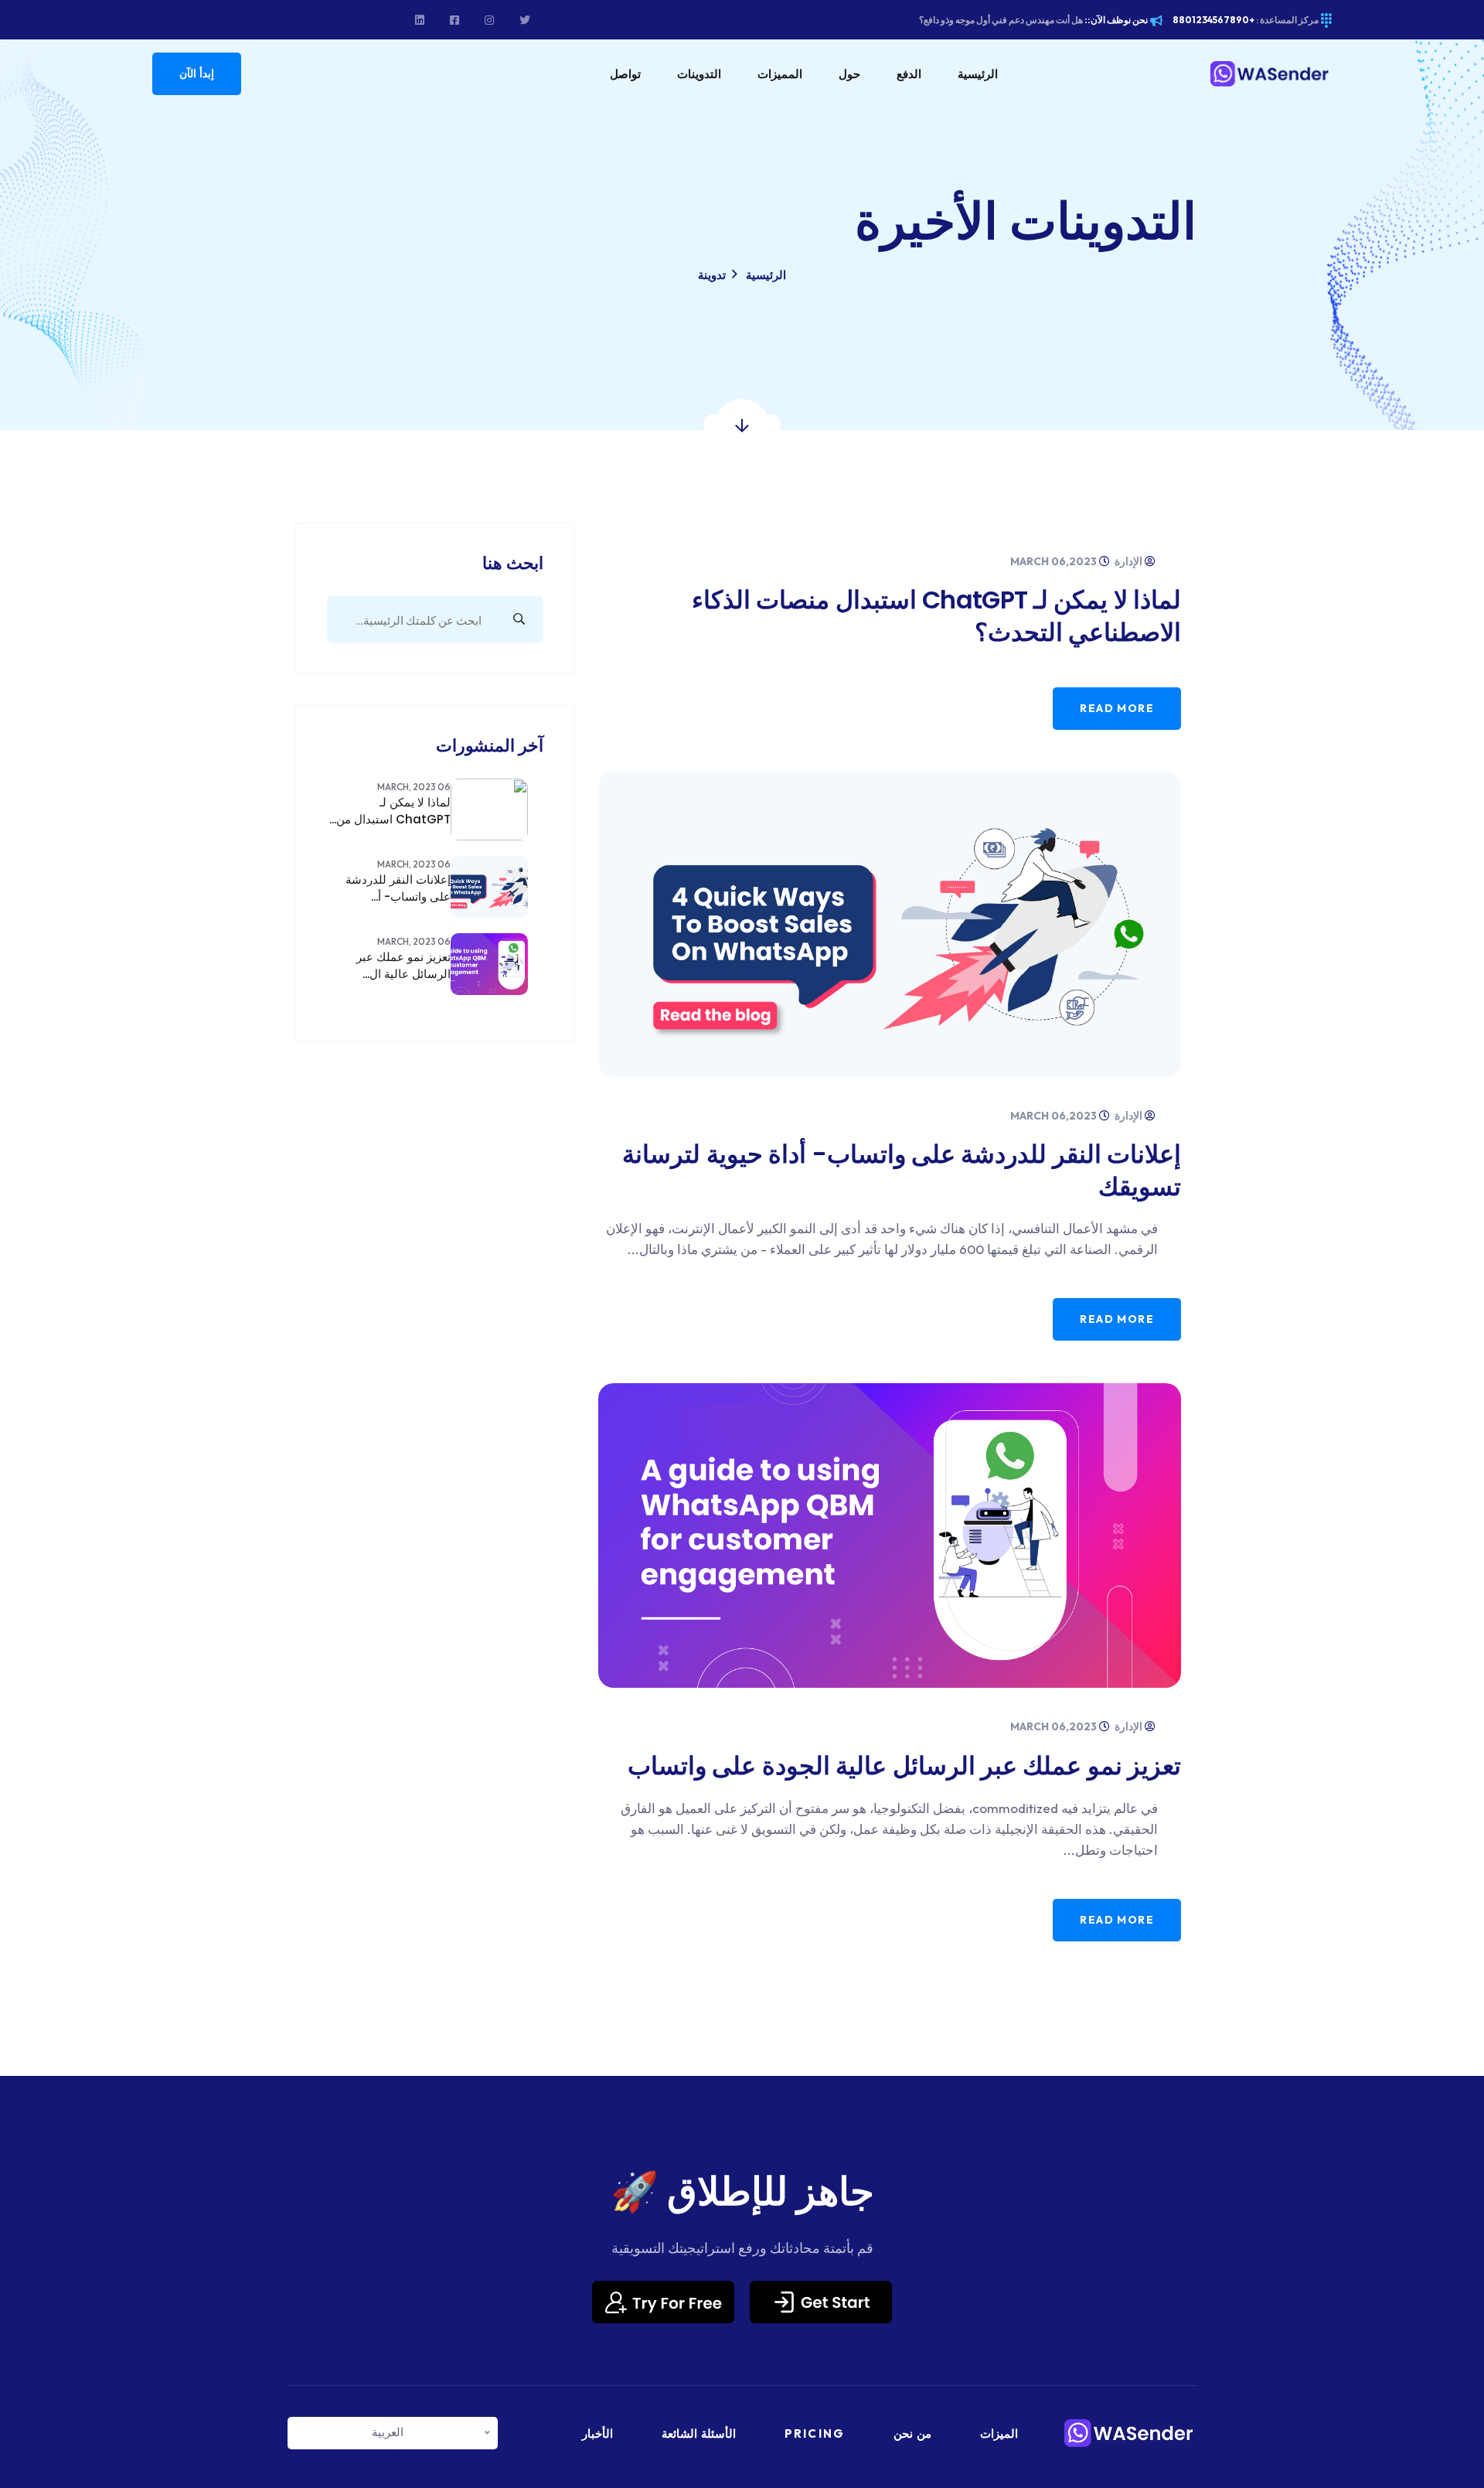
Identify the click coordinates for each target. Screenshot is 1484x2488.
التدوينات (699, 74)
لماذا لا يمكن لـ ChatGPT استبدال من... (390, 811)
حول (849, 74)
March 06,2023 (1055, 561)
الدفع (909, 74)
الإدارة (1130, 561)
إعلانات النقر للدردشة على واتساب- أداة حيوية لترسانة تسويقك (902, 1170)
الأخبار (597, 2433)
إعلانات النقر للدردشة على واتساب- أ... (398, 888)
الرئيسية (978, 74)
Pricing (815, 2433)
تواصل (625, 74)
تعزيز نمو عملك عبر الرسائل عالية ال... (403, 965)
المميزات (780, 74)
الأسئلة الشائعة (699, 2433)
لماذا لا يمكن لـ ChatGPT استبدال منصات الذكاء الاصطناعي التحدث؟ (936, 616)
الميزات (999, 2433)
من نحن (912, 2433)
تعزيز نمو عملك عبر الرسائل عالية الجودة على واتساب (904, 1765)
